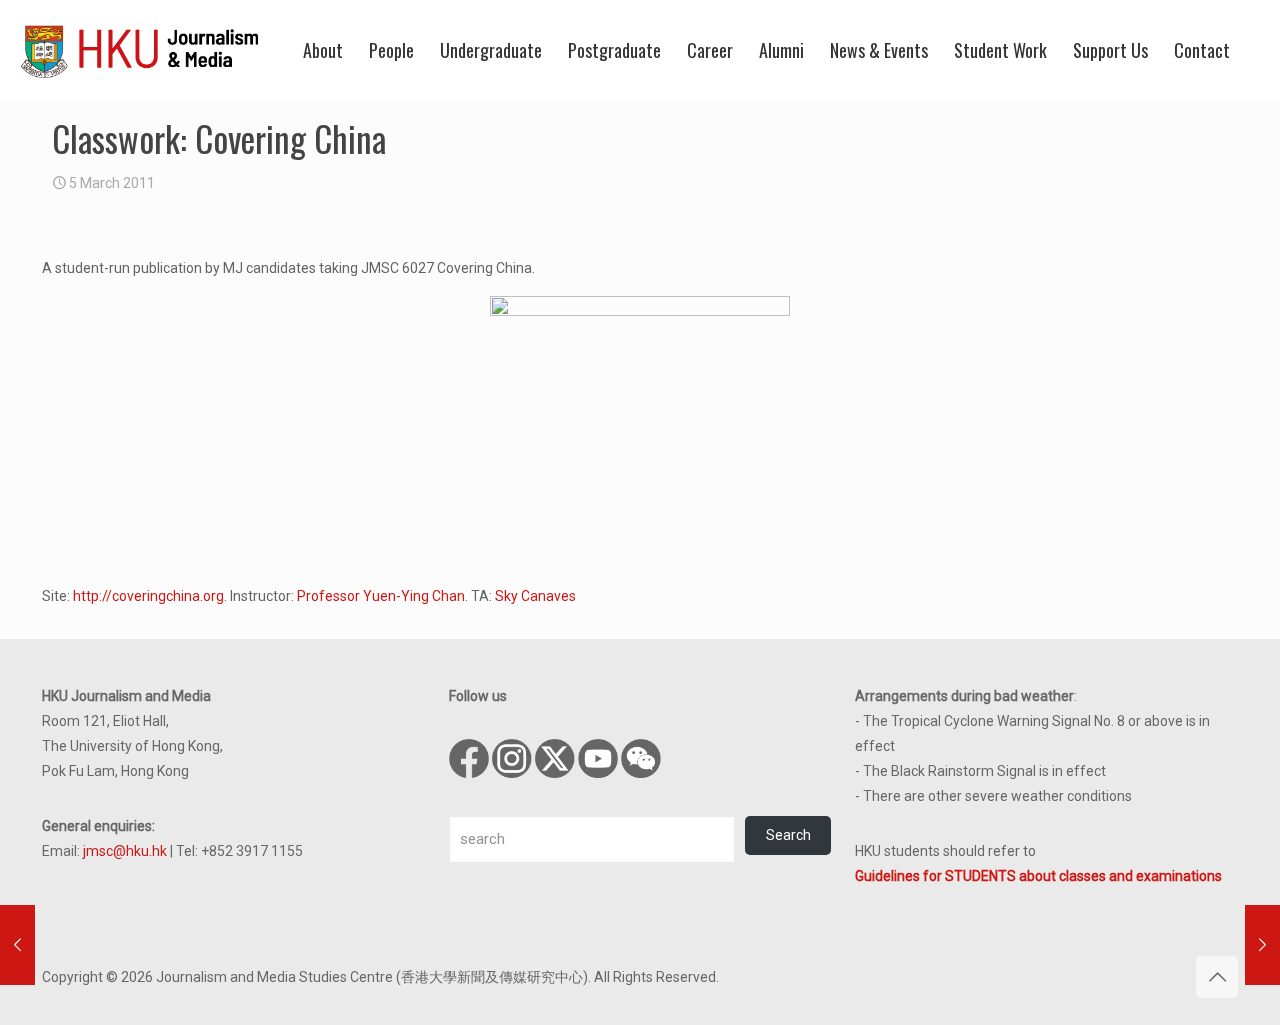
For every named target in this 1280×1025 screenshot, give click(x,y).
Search (788, 835)
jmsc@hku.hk (125, 851)
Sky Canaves (535, 596)
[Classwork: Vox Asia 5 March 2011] (1262, 945)
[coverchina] (640, 427)
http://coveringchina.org (148, 596)
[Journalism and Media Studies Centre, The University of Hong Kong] (140, 50)
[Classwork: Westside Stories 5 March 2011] (17, 945)
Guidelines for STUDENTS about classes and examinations (1038, 876)
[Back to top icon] (1217, 977)
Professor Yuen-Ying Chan (381, 596)
